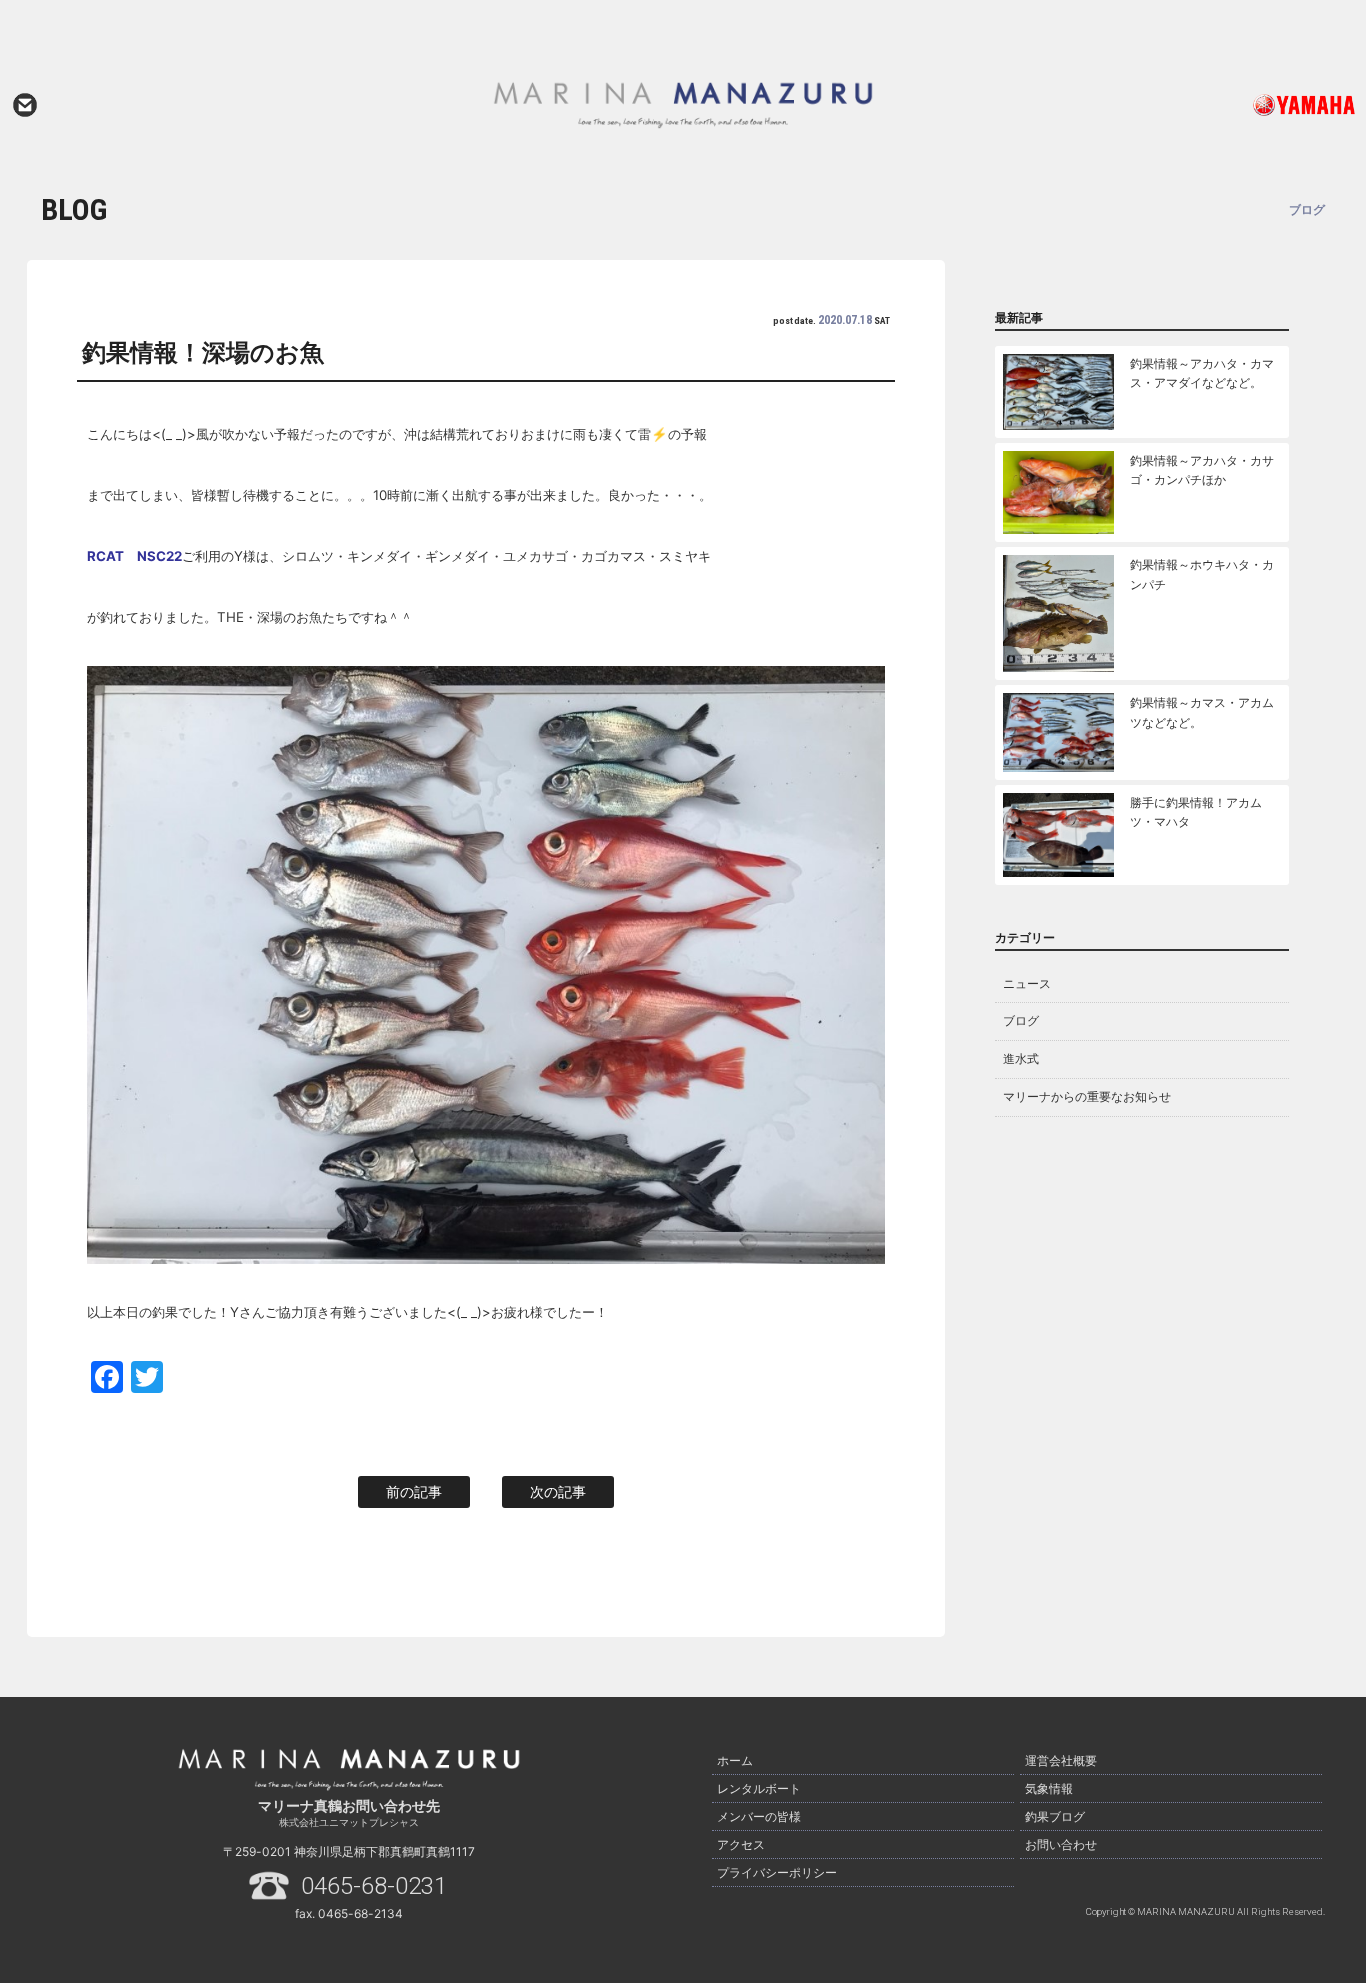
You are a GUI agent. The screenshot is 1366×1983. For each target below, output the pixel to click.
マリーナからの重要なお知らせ (1087, 1096)
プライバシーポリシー (777, 1872)
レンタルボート (759, 1788)
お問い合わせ (25, 105)
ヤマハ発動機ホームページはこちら (1224, 105)
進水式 (1021, 1058)
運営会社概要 (1061, 1760)
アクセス (741, 1844)
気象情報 (1049, 1788)
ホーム (735, 1760)
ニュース (1027, 983)
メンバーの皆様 (759, 1816)
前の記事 (414, 1491)
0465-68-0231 (374, 1886)
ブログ (1021, 1020)
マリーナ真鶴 (683, 105)
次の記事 (558, 1491)
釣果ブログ (1055, 1816)
